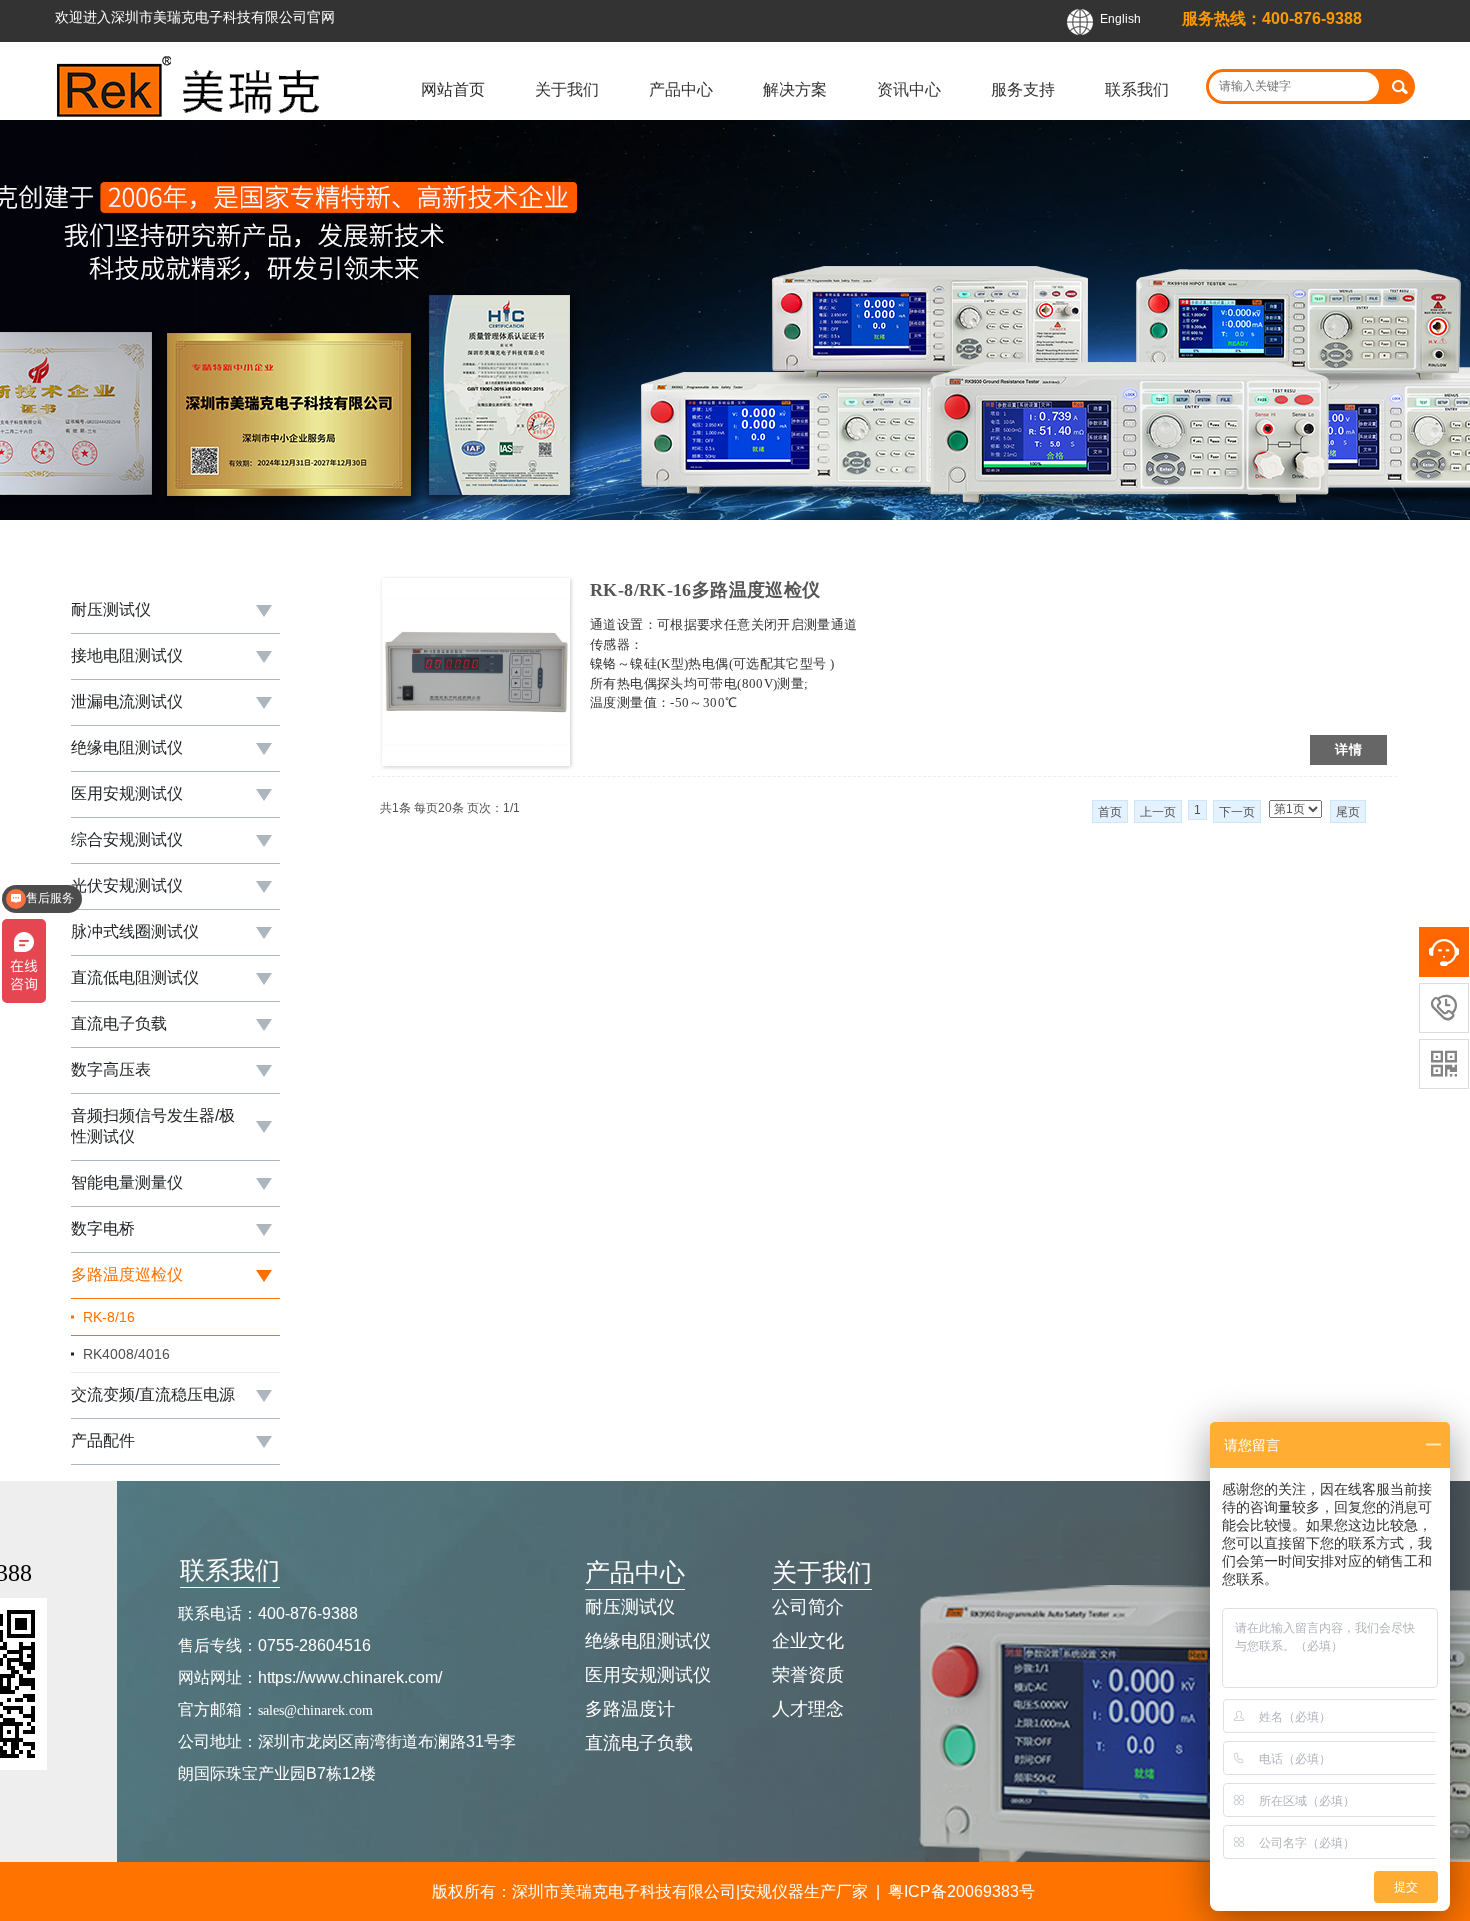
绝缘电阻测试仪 (127, 747)
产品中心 (681, 89)
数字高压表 (111, 1069)
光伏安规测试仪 (127, 885)
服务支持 (1023, 89)
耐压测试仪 (111, 609)
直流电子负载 (119, 1023)
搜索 (1399, 86)
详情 (1348, 749)
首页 (1110, 812)
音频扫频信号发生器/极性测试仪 (153, 1126)
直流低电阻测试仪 (135, 977)
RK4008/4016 (126, 1354)
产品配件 (103, 1440)
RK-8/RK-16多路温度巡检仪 (705, 590)
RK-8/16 (109, 1317)
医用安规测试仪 (127, 793)
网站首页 (453, 89)
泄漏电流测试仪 (127, 701)
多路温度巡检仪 (127, 1274)
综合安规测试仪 (127, 839)
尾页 (1348, 812)
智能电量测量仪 (127, 1182)
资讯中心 (909, 89)
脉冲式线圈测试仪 (135, 931)
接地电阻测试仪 (127, 655)
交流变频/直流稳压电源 (153, 1394)
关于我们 (567, 89)
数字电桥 (103, 1228)
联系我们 (1137, 89)
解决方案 (795, 89)
